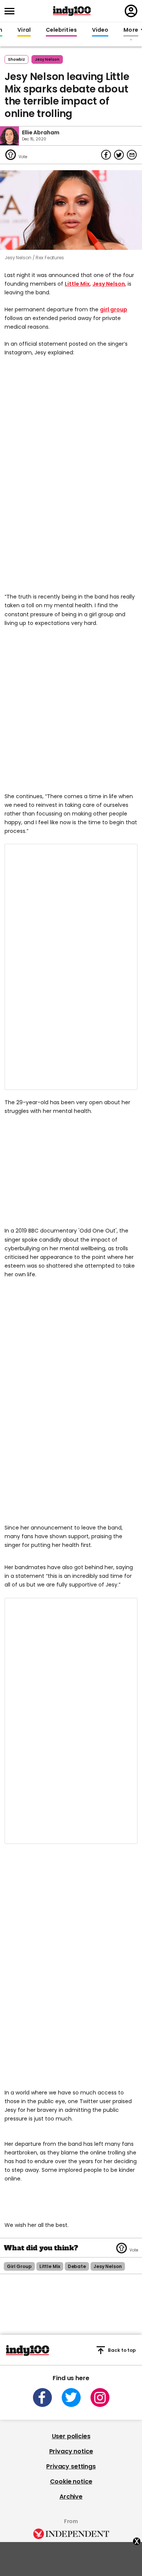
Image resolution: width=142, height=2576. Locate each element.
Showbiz (16, 59)
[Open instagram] (100, 2397)
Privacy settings (71, 2466)
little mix (50, 2266)
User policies (71, 2436)
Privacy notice (71, 2451)
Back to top (122, 2350)
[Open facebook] (42, 2397)
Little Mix (77, 284)
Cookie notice (71, 2481)
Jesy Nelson (109, 284)
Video (100, 30)
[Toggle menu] (12, 11)
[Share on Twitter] (119, 155)
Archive (71, 2497)
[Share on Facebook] (106, 155)
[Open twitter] (71, 2397)
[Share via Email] (132, 155)
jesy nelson (47, 59)
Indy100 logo (72, 11)
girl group (114, 309)
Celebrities (61, 30)
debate (77, 2266)
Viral (24, 30)
